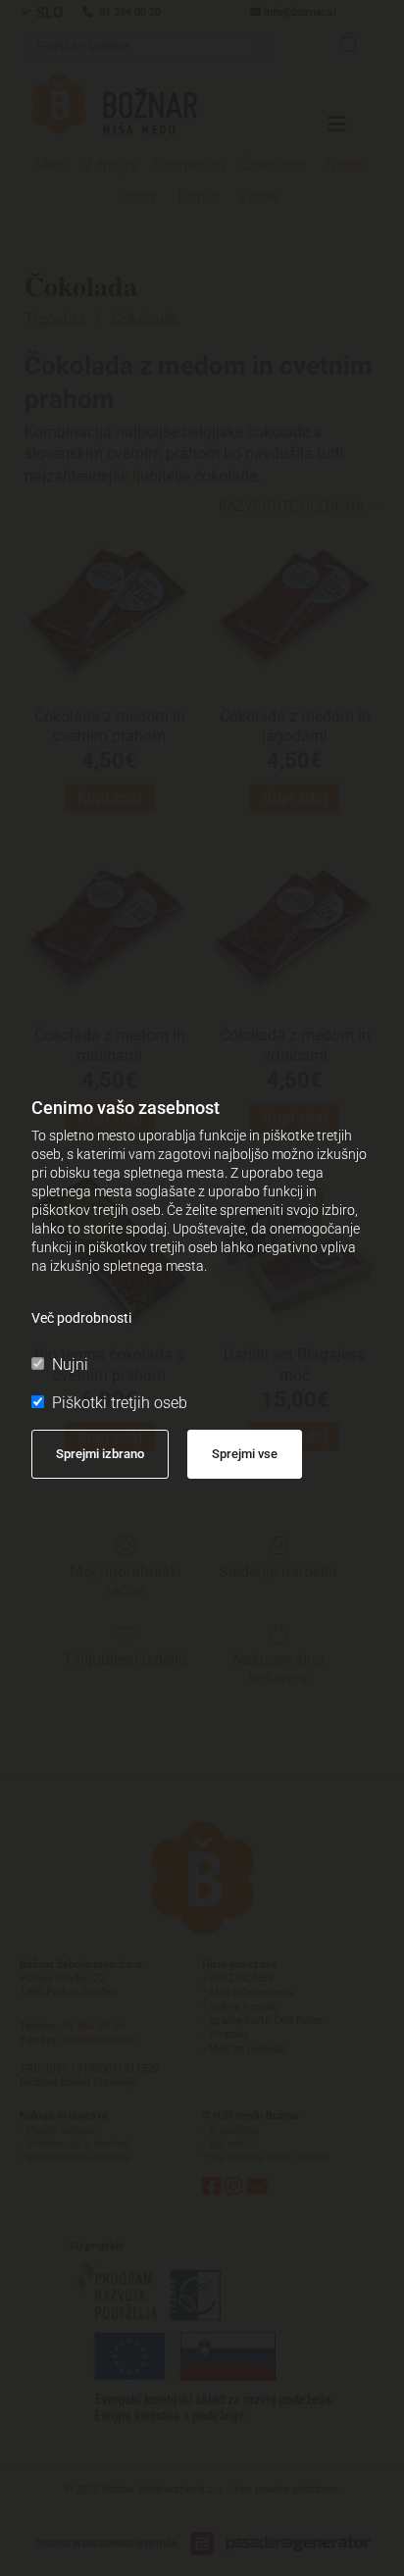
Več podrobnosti (81, 1318)
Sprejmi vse (245, 1454)
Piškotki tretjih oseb (120, 1403)
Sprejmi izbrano (100, 1454)
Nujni (70, 1364)
